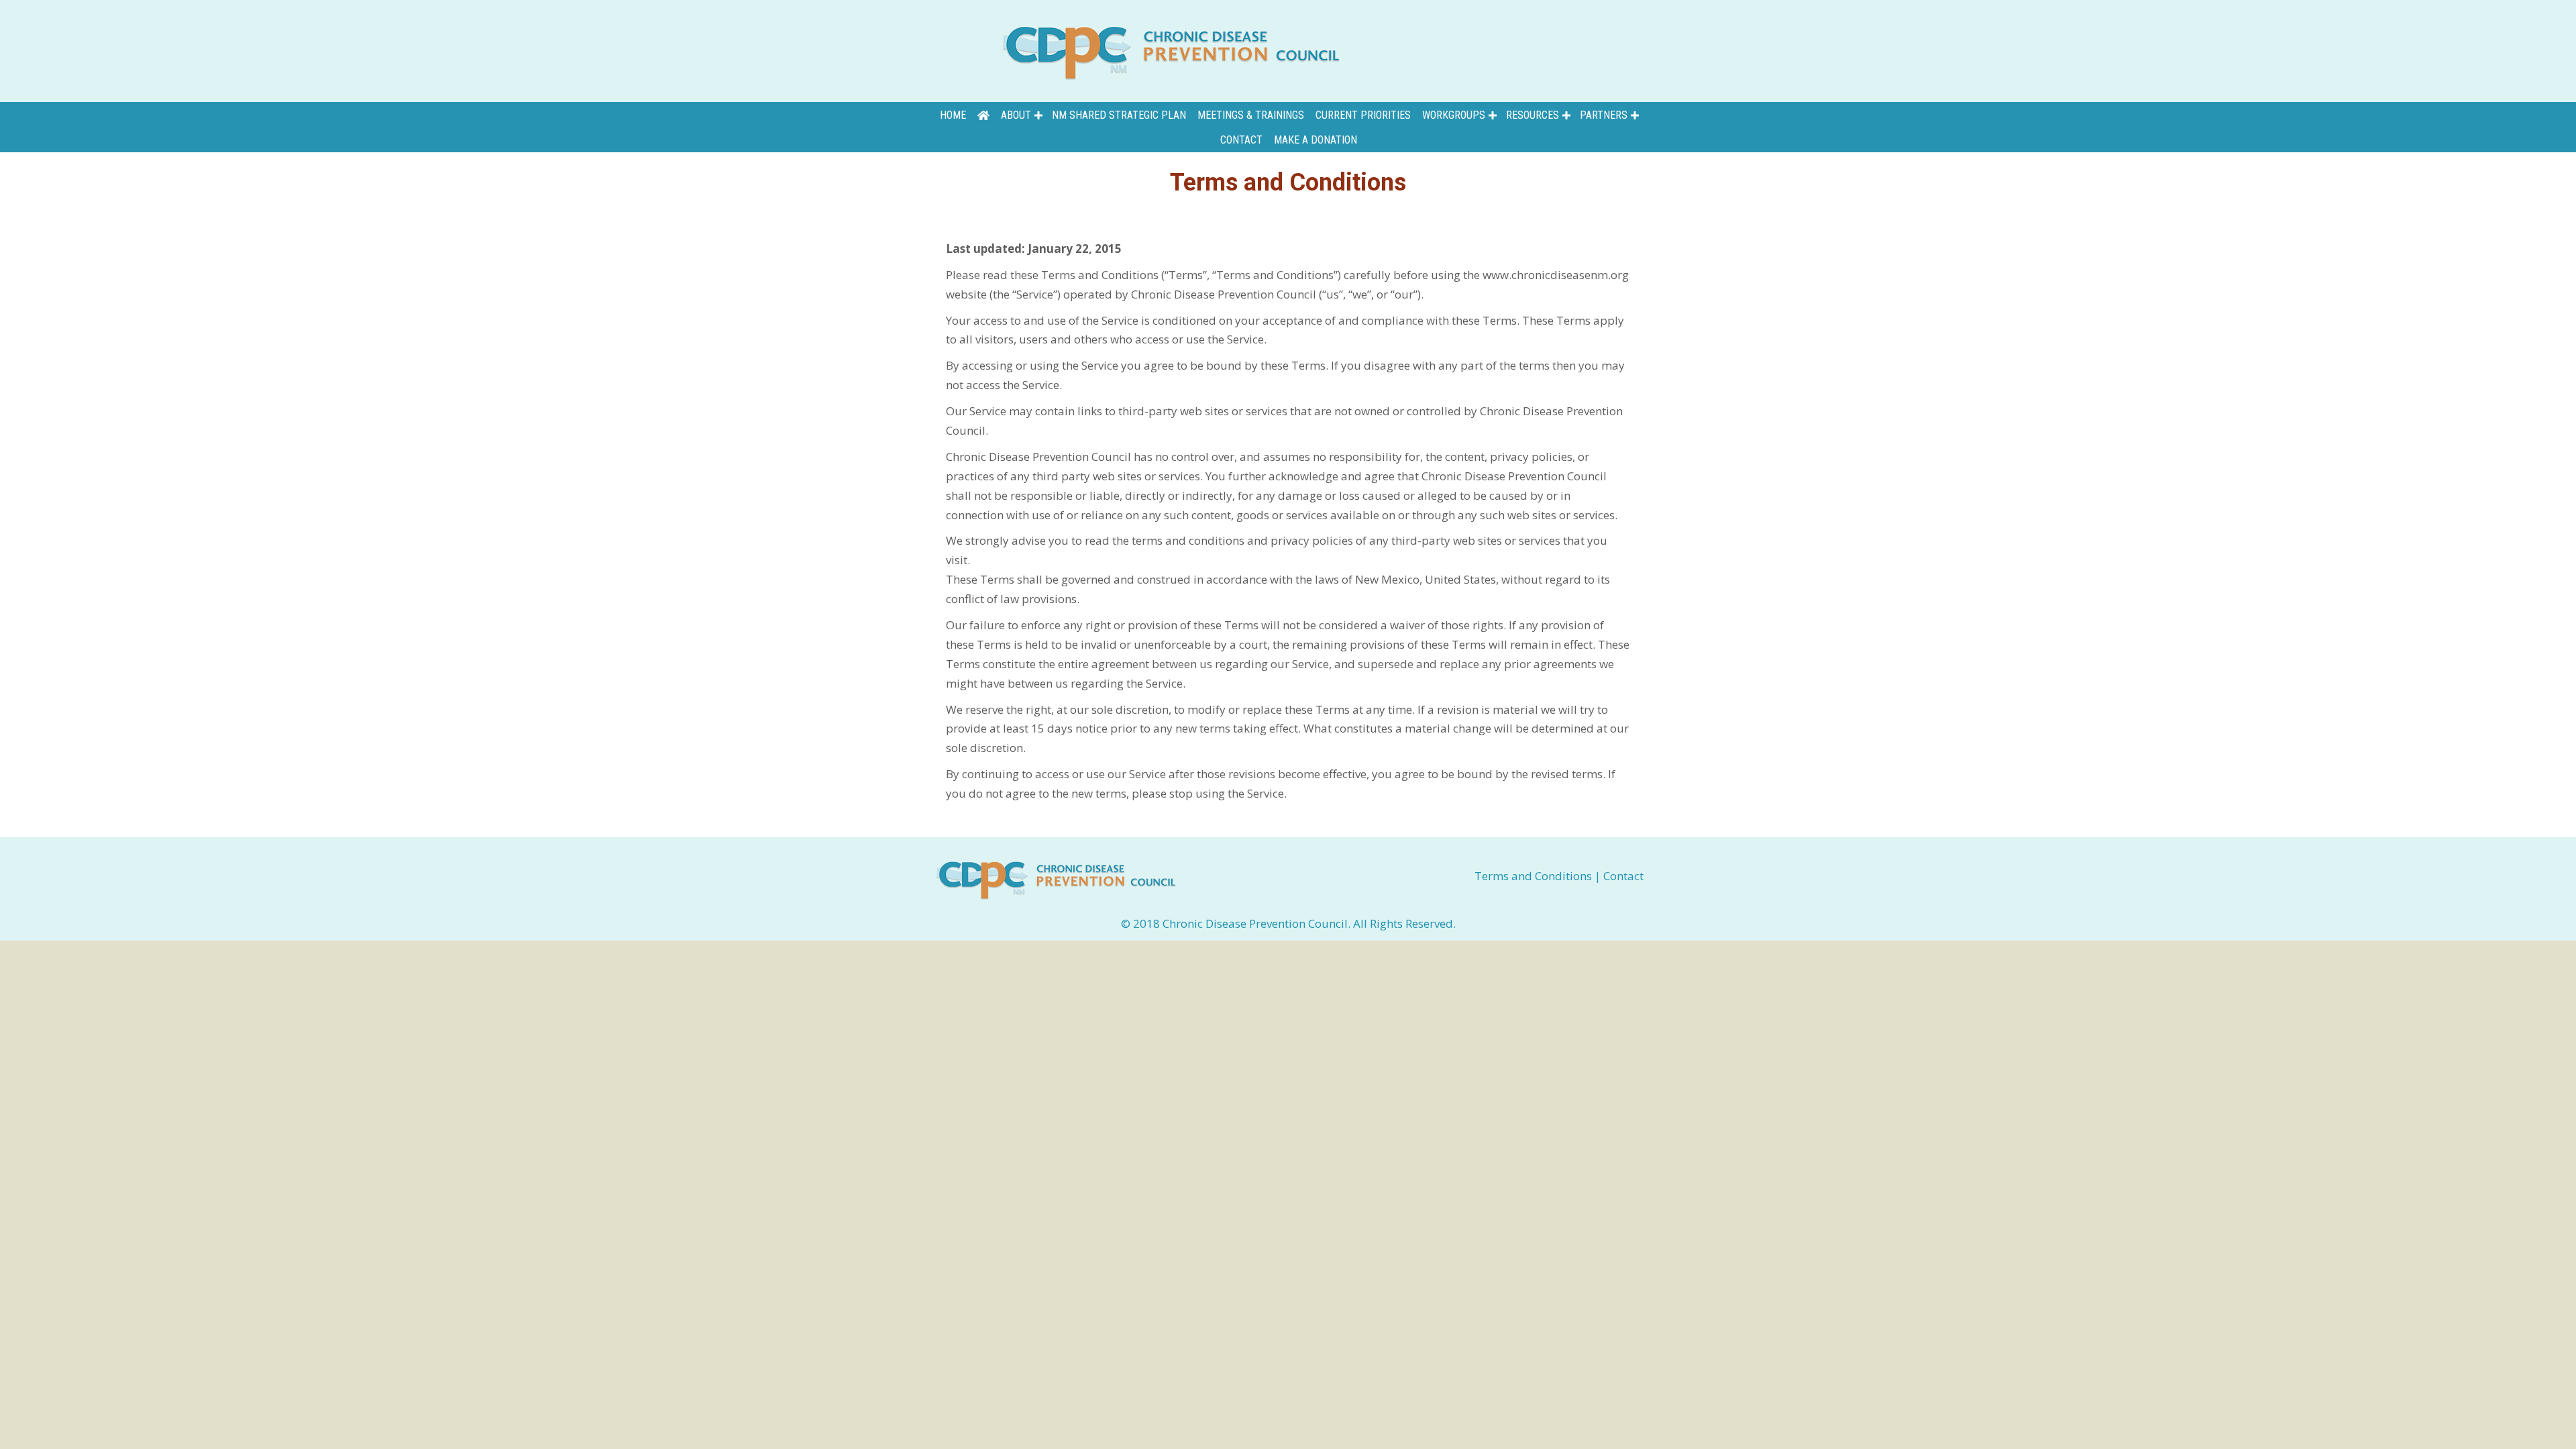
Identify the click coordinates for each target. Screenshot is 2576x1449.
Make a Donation (1316, 140)
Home (953, 115)
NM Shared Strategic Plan (1119, 115)
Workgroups (1454, 115)
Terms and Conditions (1535, 876)
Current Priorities (1363, 115)
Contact (1241, 140)
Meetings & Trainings (1251, 115)
